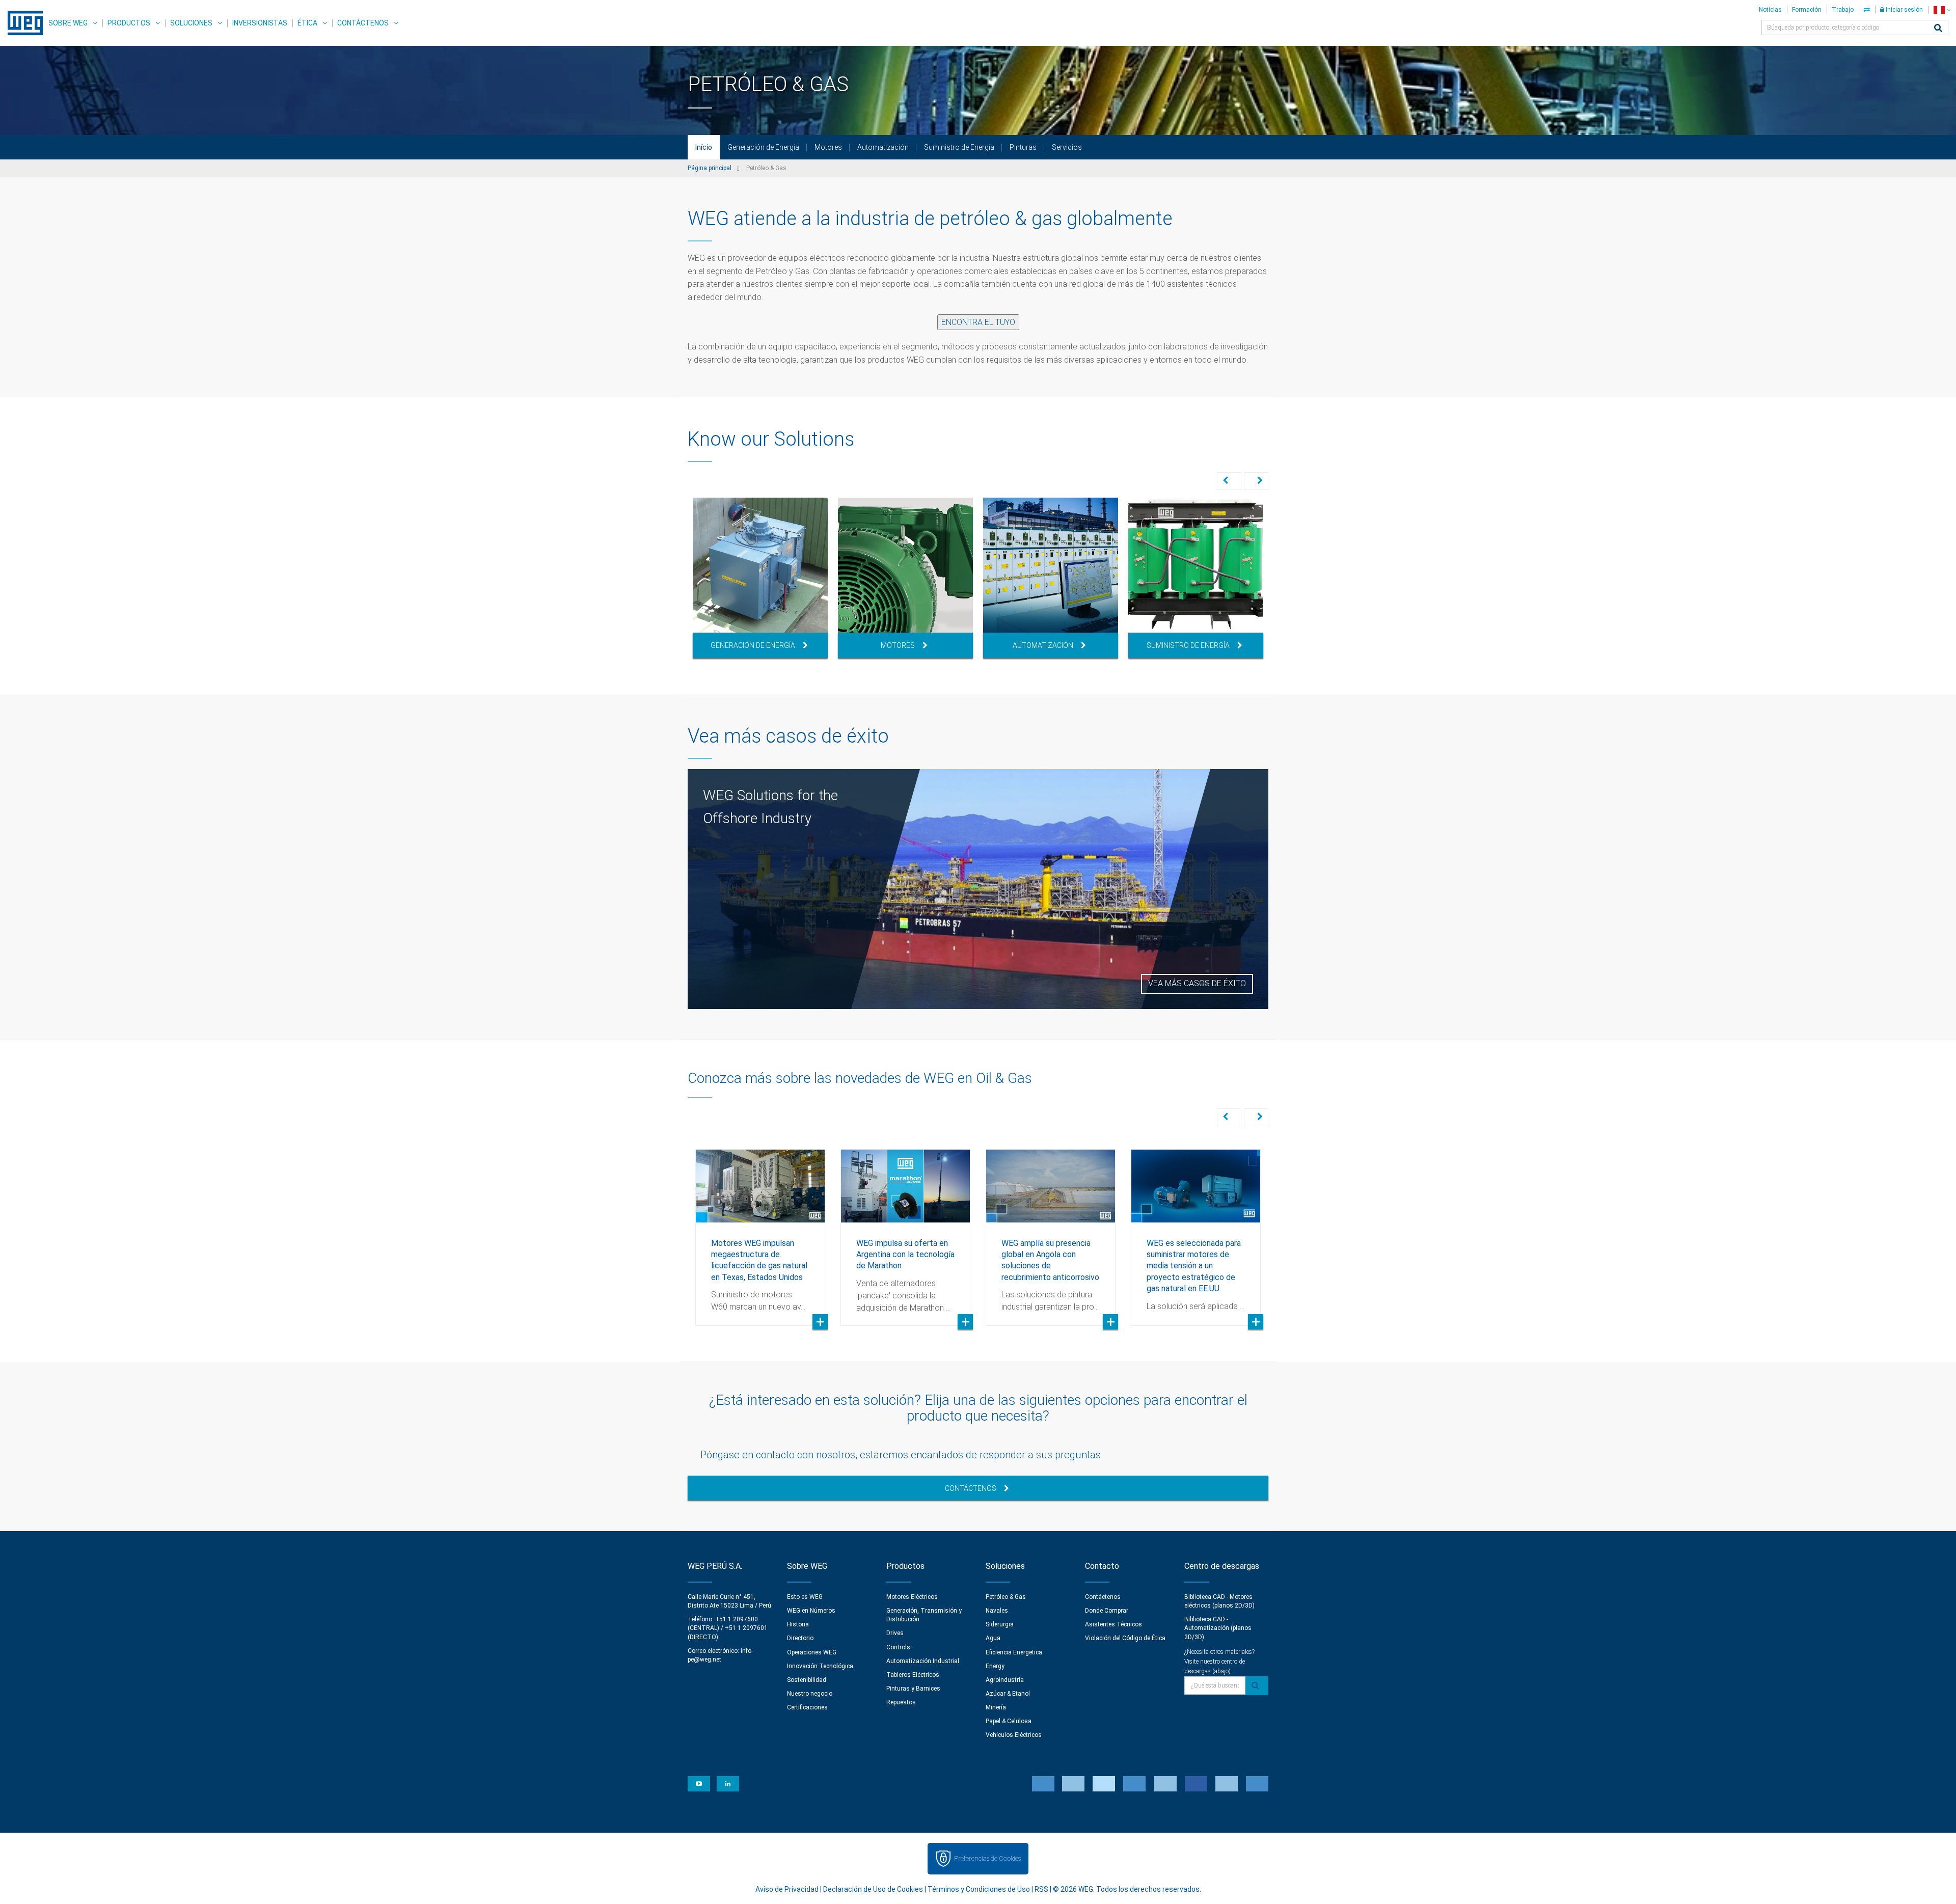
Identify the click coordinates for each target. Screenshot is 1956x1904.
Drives (895, 1633)
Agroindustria (1005, 1680)
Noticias (1770, 10)
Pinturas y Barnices (913, 1689)
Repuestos (901, 1702)
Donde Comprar (1107, 1611)
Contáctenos (363, 23)
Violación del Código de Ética (1125, 1638)
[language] (1942, 10)
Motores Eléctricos (912, 1597)
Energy (995, 1666)
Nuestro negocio (810, 1694)
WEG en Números (811, 1611)
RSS (1041, 1889)
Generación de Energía (763, 147)
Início (704, 147)
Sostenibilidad (807, 1680)
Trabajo (1843, 10)
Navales (997, 1611)
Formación (1807, 10)
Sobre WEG (68, 23)
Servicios (1067, 147)
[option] (760, 578)
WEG (22, 23)
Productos (129, 23)
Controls (898, 1647)
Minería (996, 1707)
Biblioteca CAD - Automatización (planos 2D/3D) (1218, 1628)
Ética (307, 23)
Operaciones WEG (812, 1652)
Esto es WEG (805, 1597)
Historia (798, 1624)
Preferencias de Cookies (987, 1858)
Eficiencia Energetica (1014, 1652)
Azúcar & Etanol (1008, 1694)
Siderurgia (1000, 1624)
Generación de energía (753, 645)
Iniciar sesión (1904, 10)
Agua (993, 1638)
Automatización (883, 147)
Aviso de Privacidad (787, 1889)
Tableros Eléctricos (913, 1675)
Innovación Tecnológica (820, 1666)
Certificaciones (807, 1707)
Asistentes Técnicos (1113, 1624)
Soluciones (191, 23)
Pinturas (1023, 147)
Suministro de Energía (959, 147)
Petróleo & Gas (1006, 1597)
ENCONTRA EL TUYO (978, 322)
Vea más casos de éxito (1197, 983)
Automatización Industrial (923, 1661)
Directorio (800, 1638)
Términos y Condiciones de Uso (979, 1889)
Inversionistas (260, 23)
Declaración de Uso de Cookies (873, 1889)
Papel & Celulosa (1009, 1721)
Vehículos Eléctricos (1014, 1735)
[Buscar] (1938, 29)
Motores (828, 147)
